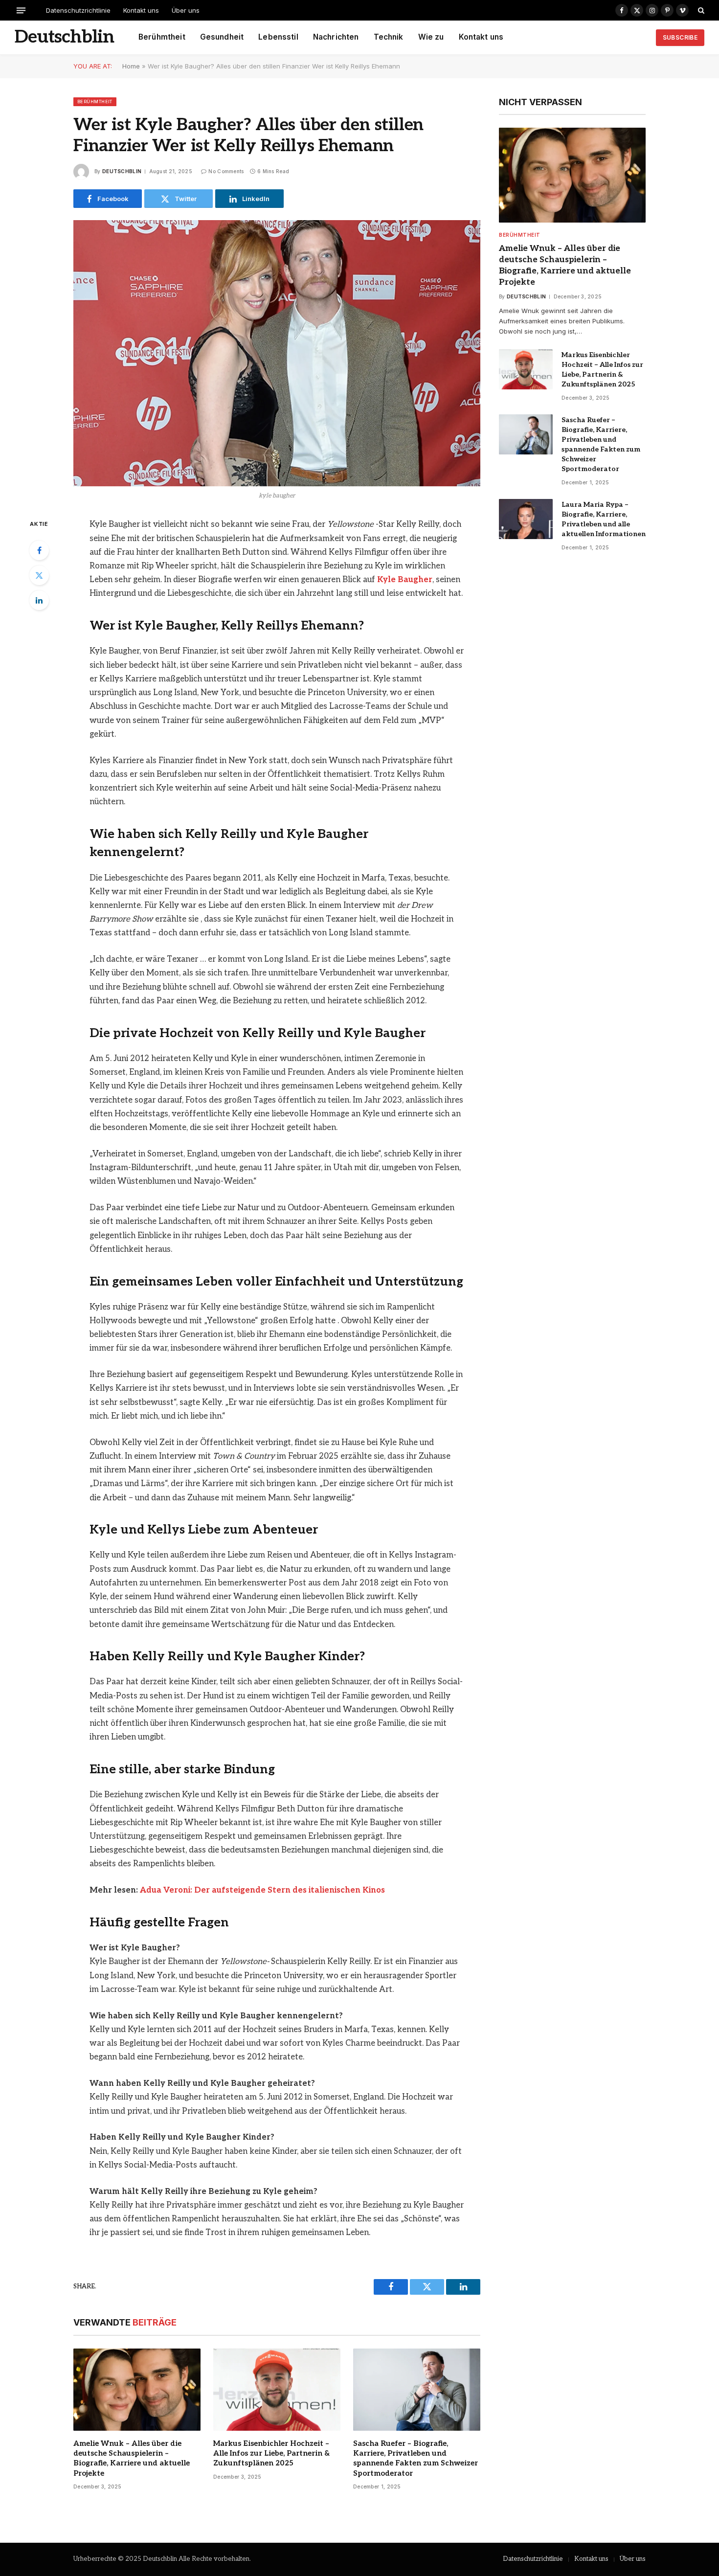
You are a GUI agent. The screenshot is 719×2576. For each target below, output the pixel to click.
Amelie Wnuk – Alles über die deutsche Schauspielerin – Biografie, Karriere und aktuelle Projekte (132, 2458)
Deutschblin (122, 171)
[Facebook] (39, 550)
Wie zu (431, 37)
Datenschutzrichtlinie (78, 10)
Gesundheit (222, 37)
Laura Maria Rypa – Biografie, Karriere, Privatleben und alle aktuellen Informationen (604, 519)
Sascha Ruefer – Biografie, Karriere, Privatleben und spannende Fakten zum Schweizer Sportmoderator (416, 2458)
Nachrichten (336, 37)
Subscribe (680, 37)
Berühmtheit (162, 37)
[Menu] (21, 10)
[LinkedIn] (39, 600)
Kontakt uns (141, 10)
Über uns (186, 10)
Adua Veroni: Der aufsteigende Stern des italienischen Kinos (262, 1890)
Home (131, 66)
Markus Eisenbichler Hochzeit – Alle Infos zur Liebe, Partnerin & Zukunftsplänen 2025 (271, 2453)
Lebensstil (278, 37)
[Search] (700, 10)
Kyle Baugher (405, 580)
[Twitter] (39, 575)
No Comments (226, 171)
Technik (389, 37)
